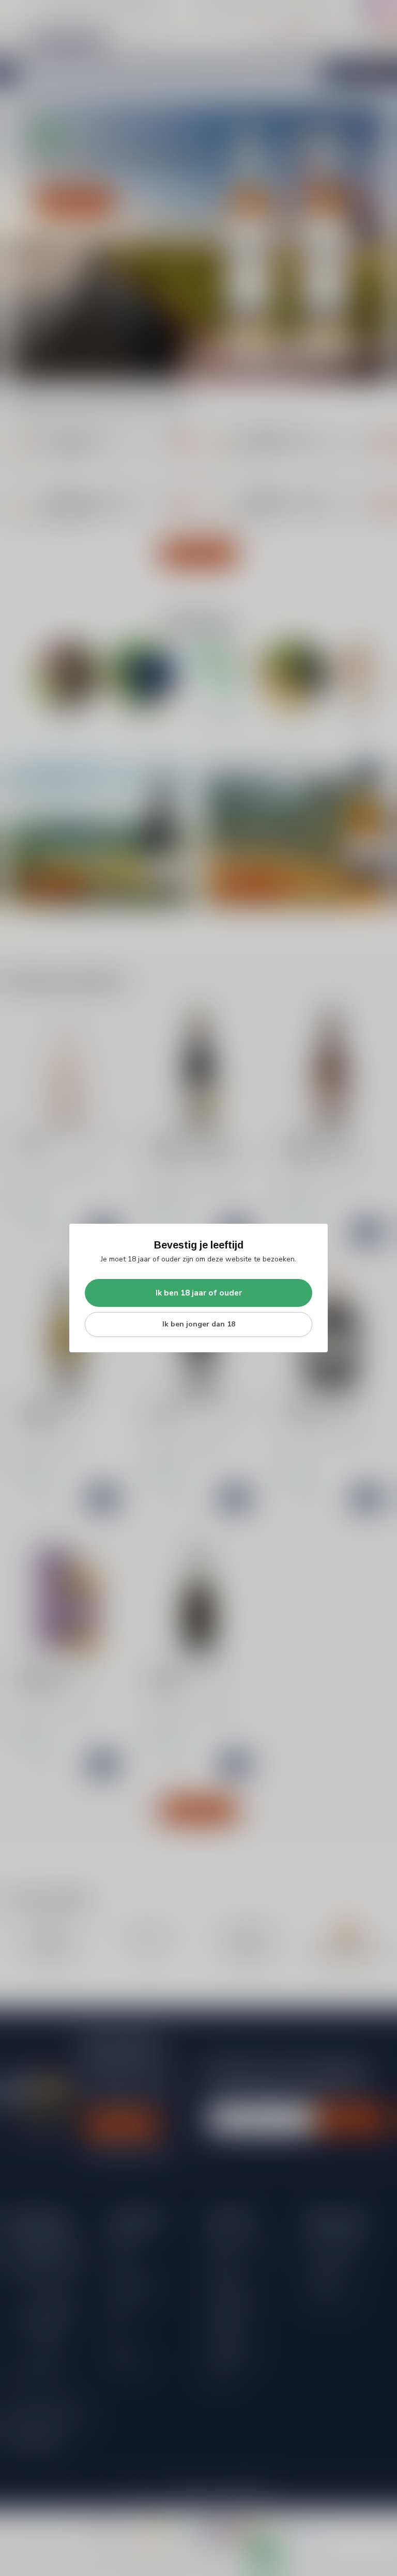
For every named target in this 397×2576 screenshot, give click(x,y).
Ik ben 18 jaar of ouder (199, 1293)
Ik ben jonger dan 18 (199, 1324)
